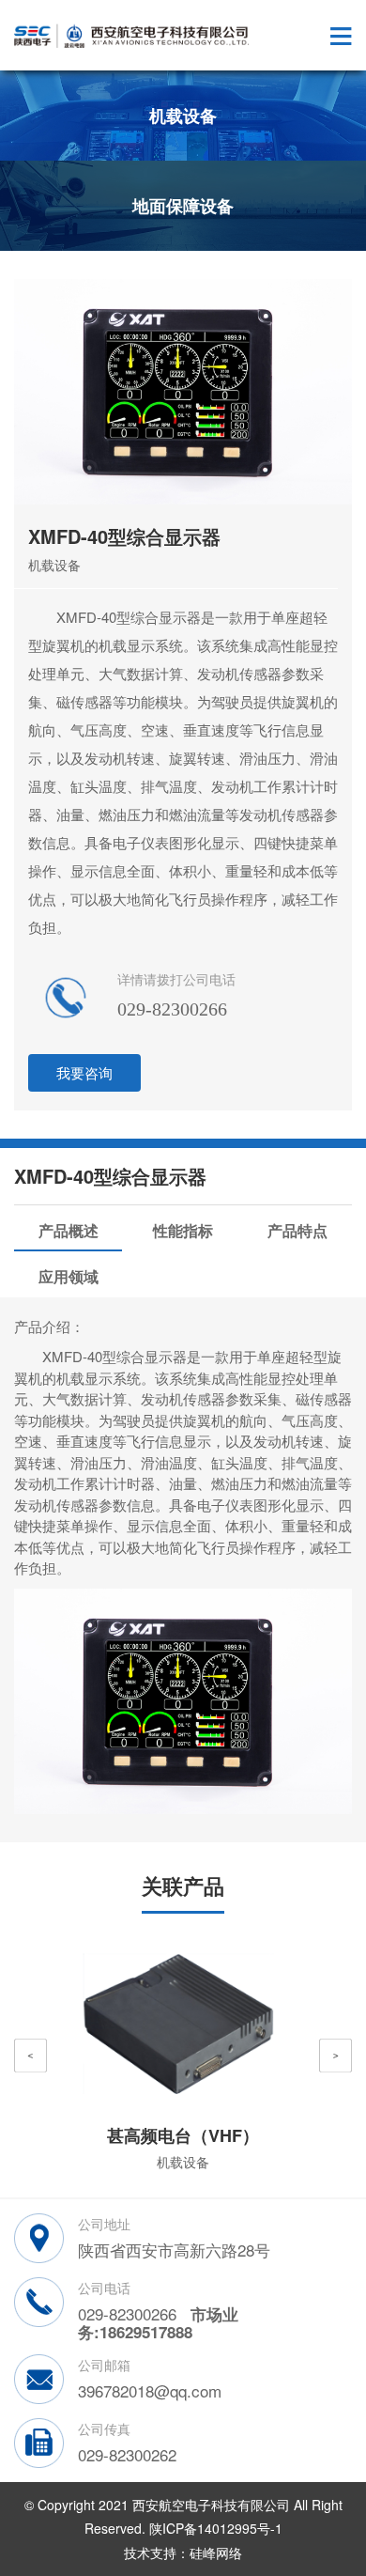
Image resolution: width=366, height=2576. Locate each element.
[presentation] (30, 2056)
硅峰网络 (216, 2553)
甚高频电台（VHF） (183, 2135)
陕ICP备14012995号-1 (216, 2528)
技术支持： (157, 2553)
